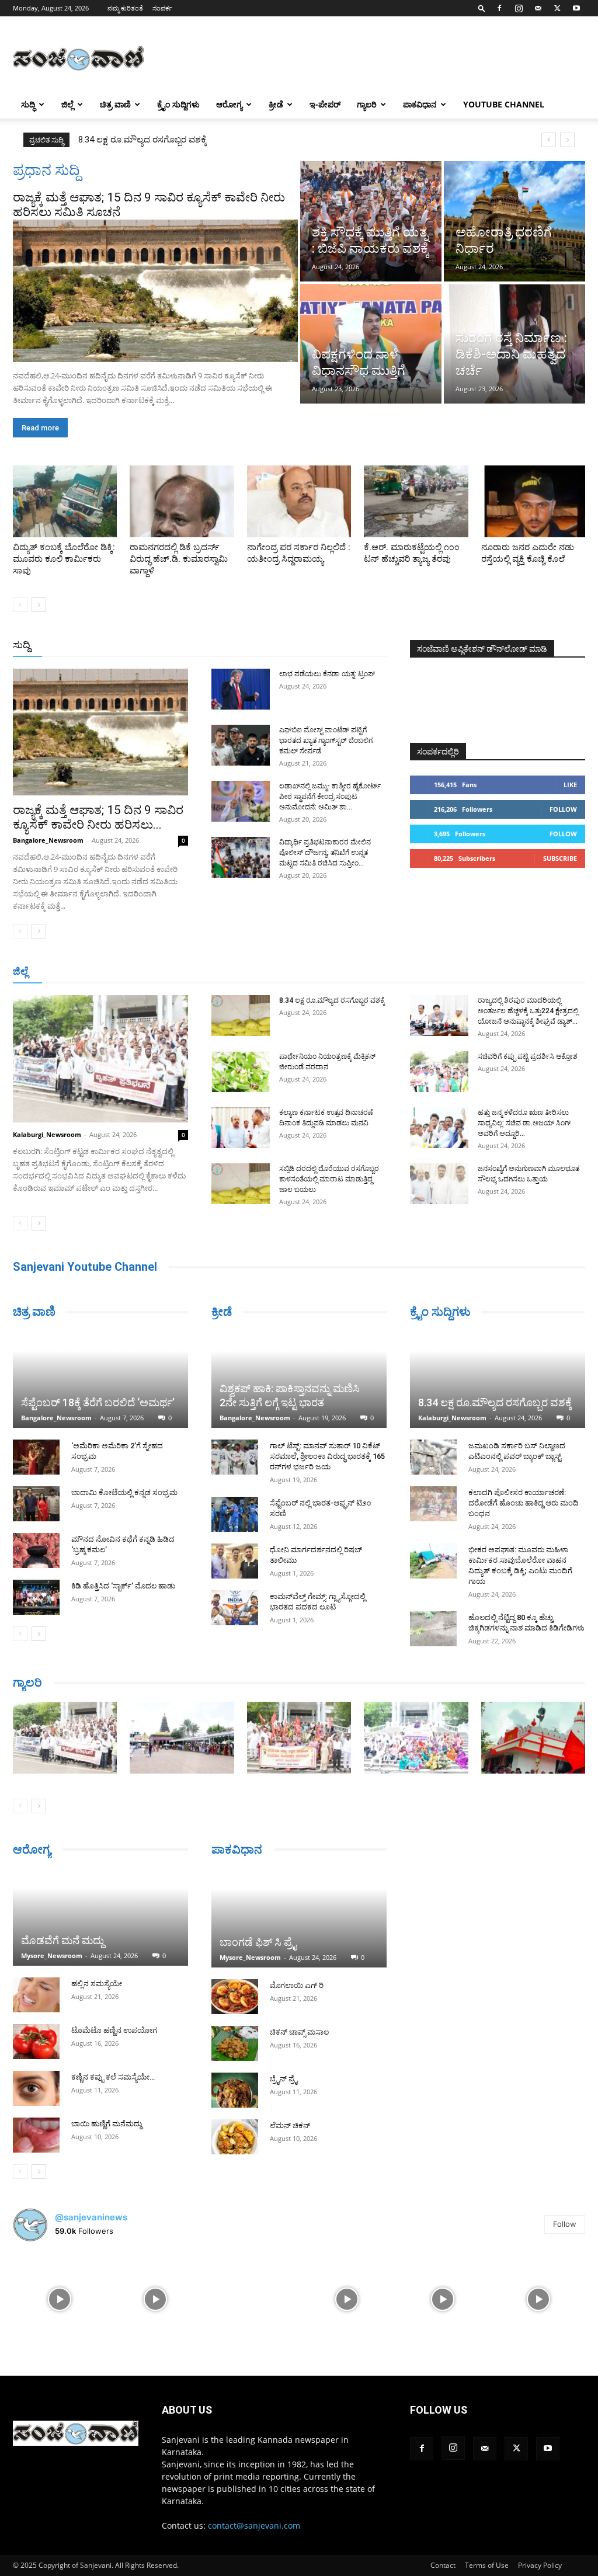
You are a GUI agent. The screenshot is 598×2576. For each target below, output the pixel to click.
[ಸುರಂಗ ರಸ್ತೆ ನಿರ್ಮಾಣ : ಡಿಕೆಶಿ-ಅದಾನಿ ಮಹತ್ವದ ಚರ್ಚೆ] (514, 344)
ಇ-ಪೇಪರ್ (325, 104)
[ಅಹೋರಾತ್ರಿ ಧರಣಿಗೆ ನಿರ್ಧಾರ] (514, 221)
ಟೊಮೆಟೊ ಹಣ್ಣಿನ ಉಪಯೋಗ (114, 2030)
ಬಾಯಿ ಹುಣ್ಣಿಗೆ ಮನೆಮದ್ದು (107, 2124)
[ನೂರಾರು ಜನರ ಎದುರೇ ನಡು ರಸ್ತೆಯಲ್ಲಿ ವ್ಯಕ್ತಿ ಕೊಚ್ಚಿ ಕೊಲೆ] (533, 501)
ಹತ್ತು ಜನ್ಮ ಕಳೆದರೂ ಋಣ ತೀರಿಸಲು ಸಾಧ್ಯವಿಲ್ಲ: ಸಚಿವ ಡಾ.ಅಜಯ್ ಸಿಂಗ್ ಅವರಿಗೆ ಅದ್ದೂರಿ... (524, 1123)
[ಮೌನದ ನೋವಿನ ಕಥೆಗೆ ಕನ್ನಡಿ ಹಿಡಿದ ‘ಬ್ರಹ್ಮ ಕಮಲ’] (36, 1551)
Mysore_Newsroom (52, 1956)
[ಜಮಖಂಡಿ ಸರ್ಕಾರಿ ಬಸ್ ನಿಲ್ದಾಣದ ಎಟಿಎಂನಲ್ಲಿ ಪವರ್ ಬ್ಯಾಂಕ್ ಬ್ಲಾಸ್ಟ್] (433, 1457)
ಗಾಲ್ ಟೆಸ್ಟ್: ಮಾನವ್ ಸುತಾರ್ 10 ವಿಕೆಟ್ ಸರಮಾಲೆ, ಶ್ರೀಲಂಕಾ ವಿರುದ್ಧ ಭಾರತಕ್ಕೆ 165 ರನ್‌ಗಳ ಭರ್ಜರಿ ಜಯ (327, 1456)
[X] (557, 8)
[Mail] (538, 8)
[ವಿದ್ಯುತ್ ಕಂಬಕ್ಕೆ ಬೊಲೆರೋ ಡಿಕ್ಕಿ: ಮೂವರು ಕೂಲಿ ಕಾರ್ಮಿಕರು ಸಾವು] (65, 501)
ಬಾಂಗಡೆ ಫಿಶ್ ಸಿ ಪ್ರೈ (258, 1942)
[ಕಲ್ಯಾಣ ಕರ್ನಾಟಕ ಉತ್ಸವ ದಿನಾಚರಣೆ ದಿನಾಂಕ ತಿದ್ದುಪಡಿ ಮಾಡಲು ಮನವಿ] (241, 1128)
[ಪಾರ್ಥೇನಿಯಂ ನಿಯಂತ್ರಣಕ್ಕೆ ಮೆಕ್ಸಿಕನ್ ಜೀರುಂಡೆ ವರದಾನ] (241, 1072)
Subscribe (560, 858)
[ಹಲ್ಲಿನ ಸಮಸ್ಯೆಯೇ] (36, 1995)
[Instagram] (519, 8)
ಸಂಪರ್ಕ (162, 8)
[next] (567, 140)
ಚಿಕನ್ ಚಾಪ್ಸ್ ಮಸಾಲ (299, 2032)
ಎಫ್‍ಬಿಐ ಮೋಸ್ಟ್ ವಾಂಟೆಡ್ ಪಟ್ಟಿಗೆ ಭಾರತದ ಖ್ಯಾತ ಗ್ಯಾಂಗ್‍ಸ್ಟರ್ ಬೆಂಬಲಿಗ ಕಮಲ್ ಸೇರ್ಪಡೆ (326, 741)
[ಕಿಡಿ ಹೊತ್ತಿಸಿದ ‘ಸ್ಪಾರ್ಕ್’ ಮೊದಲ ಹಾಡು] (36, 1597)
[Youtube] (576, 8)
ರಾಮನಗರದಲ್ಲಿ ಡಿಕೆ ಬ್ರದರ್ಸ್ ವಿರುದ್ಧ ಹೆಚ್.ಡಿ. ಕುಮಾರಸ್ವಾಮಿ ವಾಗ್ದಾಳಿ (179, 559)
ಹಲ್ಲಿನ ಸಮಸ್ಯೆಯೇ (97, 1984)
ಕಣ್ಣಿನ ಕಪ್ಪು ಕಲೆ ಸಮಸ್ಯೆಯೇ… (113, 2077)
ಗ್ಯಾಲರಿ (367, 104)
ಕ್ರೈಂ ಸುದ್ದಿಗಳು (178, 104)
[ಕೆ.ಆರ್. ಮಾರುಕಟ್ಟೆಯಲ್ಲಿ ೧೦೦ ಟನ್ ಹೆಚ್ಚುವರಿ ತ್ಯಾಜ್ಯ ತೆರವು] (416, 501)
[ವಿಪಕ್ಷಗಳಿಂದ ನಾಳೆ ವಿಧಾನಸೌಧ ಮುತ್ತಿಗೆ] (371, 344)
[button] (482, 8)
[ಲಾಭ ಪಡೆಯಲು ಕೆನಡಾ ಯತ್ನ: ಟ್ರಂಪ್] (241, 689)
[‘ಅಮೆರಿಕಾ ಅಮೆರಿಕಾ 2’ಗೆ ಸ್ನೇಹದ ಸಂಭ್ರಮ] (36, 1457)
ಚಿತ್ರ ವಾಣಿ (115, 104)
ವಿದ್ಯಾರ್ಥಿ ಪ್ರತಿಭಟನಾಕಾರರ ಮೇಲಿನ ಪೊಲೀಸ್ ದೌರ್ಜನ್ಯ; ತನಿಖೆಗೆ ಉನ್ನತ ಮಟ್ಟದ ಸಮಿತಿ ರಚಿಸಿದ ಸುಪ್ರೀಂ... (325, 853)
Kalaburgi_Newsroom (47, 1134)
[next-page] (39, 605)
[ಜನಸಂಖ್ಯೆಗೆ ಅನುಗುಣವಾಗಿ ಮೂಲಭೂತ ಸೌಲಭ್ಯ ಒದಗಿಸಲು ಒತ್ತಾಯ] (439, 1184)
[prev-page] (20, 605)
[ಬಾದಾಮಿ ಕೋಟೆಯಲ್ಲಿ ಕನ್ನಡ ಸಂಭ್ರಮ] (36, 1504)
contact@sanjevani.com (254, 2525)
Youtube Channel (504, 104)
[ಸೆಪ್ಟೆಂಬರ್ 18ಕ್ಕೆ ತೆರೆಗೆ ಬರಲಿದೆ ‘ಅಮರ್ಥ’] (100, 1379)
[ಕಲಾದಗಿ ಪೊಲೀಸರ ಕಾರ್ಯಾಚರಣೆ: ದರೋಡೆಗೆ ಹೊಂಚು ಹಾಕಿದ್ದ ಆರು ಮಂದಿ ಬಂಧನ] (433, 1504)
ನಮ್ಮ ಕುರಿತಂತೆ (125, 8)
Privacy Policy (540, 2565)
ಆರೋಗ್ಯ (229, 104)
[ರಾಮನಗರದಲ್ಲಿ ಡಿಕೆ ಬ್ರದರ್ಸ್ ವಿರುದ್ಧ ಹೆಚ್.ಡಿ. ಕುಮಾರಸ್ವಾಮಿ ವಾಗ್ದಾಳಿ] (182, 501)
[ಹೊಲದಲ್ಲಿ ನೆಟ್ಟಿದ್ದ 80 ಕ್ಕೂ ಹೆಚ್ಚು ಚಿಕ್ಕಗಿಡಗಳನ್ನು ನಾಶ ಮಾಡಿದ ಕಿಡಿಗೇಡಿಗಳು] (433, 1629)
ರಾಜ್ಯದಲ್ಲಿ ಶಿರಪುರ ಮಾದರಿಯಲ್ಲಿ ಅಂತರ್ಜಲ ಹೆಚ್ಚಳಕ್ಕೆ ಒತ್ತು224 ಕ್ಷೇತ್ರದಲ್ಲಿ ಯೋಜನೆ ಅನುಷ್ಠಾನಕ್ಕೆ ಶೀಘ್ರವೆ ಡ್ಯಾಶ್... (528, 1011)
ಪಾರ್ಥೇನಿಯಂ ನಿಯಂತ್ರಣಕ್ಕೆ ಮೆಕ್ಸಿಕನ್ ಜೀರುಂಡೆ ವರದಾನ (170, 140)
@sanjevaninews (91, 2217)
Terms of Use (487, 2565)
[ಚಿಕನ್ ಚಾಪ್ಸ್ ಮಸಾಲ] (235, 2043)
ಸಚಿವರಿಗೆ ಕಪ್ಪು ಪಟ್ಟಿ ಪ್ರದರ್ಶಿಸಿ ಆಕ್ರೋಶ (528, 1056)
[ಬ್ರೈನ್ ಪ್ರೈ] (235, 2090)
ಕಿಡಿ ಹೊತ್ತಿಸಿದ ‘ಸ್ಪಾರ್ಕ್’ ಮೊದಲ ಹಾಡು (123, 1586)
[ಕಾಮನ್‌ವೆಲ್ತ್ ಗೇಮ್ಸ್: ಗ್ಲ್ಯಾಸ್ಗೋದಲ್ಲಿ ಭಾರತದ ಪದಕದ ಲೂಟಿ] (235, 1608)
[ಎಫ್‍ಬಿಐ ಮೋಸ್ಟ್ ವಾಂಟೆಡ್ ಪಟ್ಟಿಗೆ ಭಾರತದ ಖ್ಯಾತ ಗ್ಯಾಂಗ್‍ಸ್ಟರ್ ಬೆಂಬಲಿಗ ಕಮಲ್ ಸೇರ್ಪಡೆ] (241, 745)
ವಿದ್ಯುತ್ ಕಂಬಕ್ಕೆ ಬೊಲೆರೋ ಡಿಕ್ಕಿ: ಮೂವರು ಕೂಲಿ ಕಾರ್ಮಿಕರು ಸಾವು (64, 559)
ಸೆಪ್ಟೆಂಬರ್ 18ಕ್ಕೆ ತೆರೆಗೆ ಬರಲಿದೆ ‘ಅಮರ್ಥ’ (98, 1402)
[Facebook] (499, 8)
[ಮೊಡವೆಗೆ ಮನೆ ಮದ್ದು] (100, 1917)
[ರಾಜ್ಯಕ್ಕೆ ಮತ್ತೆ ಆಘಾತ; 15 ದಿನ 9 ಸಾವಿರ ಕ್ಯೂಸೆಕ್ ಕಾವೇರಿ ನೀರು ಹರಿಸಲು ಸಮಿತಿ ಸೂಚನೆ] (155, 291)
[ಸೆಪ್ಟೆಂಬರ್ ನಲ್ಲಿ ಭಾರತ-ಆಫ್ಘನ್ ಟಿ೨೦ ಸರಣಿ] (235, 1514)
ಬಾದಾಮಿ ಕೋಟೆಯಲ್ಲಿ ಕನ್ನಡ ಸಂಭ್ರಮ (124, 1492)
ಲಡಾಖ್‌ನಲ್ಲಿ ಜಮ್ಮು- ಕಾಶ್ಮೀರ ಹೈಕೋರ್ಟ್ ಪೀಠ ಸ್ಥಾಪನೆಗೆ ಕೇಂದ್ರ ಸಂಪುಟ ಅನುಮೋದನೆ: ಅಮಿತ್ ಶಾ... (330, 797)
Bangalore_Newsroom (48, 840)
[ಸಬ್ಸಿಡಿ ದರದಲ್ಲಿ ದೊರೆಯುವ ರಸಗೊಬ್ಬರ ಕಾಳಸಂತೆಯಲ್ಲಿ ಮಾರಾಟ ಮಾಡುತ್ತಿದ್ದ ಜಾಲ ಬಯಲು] (241, 1184)
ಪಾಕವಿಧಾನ (420, 104)
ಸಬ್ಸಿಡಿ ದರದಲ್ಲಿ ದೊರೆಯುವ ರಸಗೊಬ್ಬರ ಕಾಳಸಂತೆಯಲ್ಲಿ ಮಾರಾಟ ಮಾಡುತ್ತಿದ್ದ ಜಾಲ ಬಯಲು (329, 1179)
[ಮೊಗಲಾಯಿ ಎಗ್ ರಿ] (235, 1997)
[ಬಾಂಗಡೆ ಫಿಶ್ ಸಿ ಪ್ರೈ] (299, 1918)
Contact (443, 2565)
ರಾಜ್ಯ (329, 646)
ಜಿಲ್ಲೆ (67, 104)
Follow (563, 809)
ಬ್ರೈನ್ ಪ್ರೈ (284, 2079)
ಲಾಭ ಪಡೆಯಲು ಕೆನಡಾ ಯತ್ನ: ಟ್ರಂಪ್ (327, 674)
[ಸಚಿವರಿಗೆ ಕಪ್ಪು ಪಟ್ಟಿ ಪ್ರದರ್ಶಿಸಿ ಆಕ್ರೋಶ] (439, 1072)
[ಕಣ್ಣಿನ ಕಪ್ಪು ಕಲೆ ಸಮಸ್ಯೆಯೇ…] (36, 2088)
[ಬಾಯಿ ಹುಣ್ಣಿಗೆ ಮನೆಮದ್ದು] (36, 2135)
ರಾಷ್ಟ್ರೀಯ (294, 646)
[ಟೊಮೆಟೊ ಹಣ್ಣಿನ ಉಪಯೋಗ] (36, 2042)
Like (570, 785)
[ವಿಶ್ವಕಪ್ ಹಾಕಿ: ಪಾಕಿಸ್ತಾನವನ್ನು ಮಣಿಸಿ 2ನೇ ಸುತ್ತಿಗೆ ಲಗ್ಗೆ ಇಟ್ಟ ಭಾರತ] (299, 1379)
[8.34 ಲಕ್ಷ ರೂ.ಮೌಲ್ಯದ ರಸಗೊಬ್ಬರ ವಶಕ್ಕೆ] (241, 1016)
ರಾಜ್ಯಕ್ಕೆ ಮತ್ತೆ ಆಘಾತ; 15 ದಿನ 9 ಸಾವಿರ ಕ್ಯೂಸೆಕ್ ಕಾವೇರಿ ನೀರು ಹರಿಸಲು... (98, 817)
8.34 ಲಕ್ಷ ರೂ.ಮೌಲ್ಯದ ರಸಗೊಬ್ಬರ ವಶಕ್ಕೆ (332, 1000)
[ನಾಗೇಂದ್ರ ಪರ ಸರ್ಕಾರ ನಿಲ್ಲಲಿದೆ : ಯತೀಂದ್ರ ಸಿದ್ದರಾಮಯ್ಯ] (299, 501)
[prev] (549, 140)
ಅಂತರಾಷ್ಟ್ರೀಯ (244, 646)
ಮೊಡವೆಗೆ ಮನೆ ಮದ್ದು (62, 1940)
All (204, 646)
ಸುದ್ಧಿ (28, 104)
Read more (40, 428)
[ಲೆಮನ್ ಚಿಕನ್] (235, 2137)
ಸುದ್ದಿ (22, 645)
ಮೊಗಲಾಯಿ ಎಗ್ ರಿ (297, 1985)
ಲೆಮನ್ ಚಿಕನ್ (290, 2125)
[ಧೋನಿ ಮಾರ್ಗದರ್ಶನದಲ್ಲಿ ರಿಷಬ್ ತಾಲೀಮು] (235, 1561)
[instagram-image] (60, 2298)
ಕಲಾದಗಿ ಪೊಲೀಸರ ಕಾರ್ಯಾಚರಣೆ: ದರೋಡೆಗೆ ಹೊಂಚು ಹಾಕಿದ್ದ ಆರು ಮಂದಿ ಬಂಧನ (524, 1503)
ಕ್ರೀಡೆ (276, 104)
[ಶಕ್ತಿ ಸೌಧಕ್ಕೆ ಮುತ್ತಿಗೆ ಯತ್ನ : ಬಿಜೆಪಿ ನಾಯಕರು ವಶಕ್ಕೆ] (371, 221)
